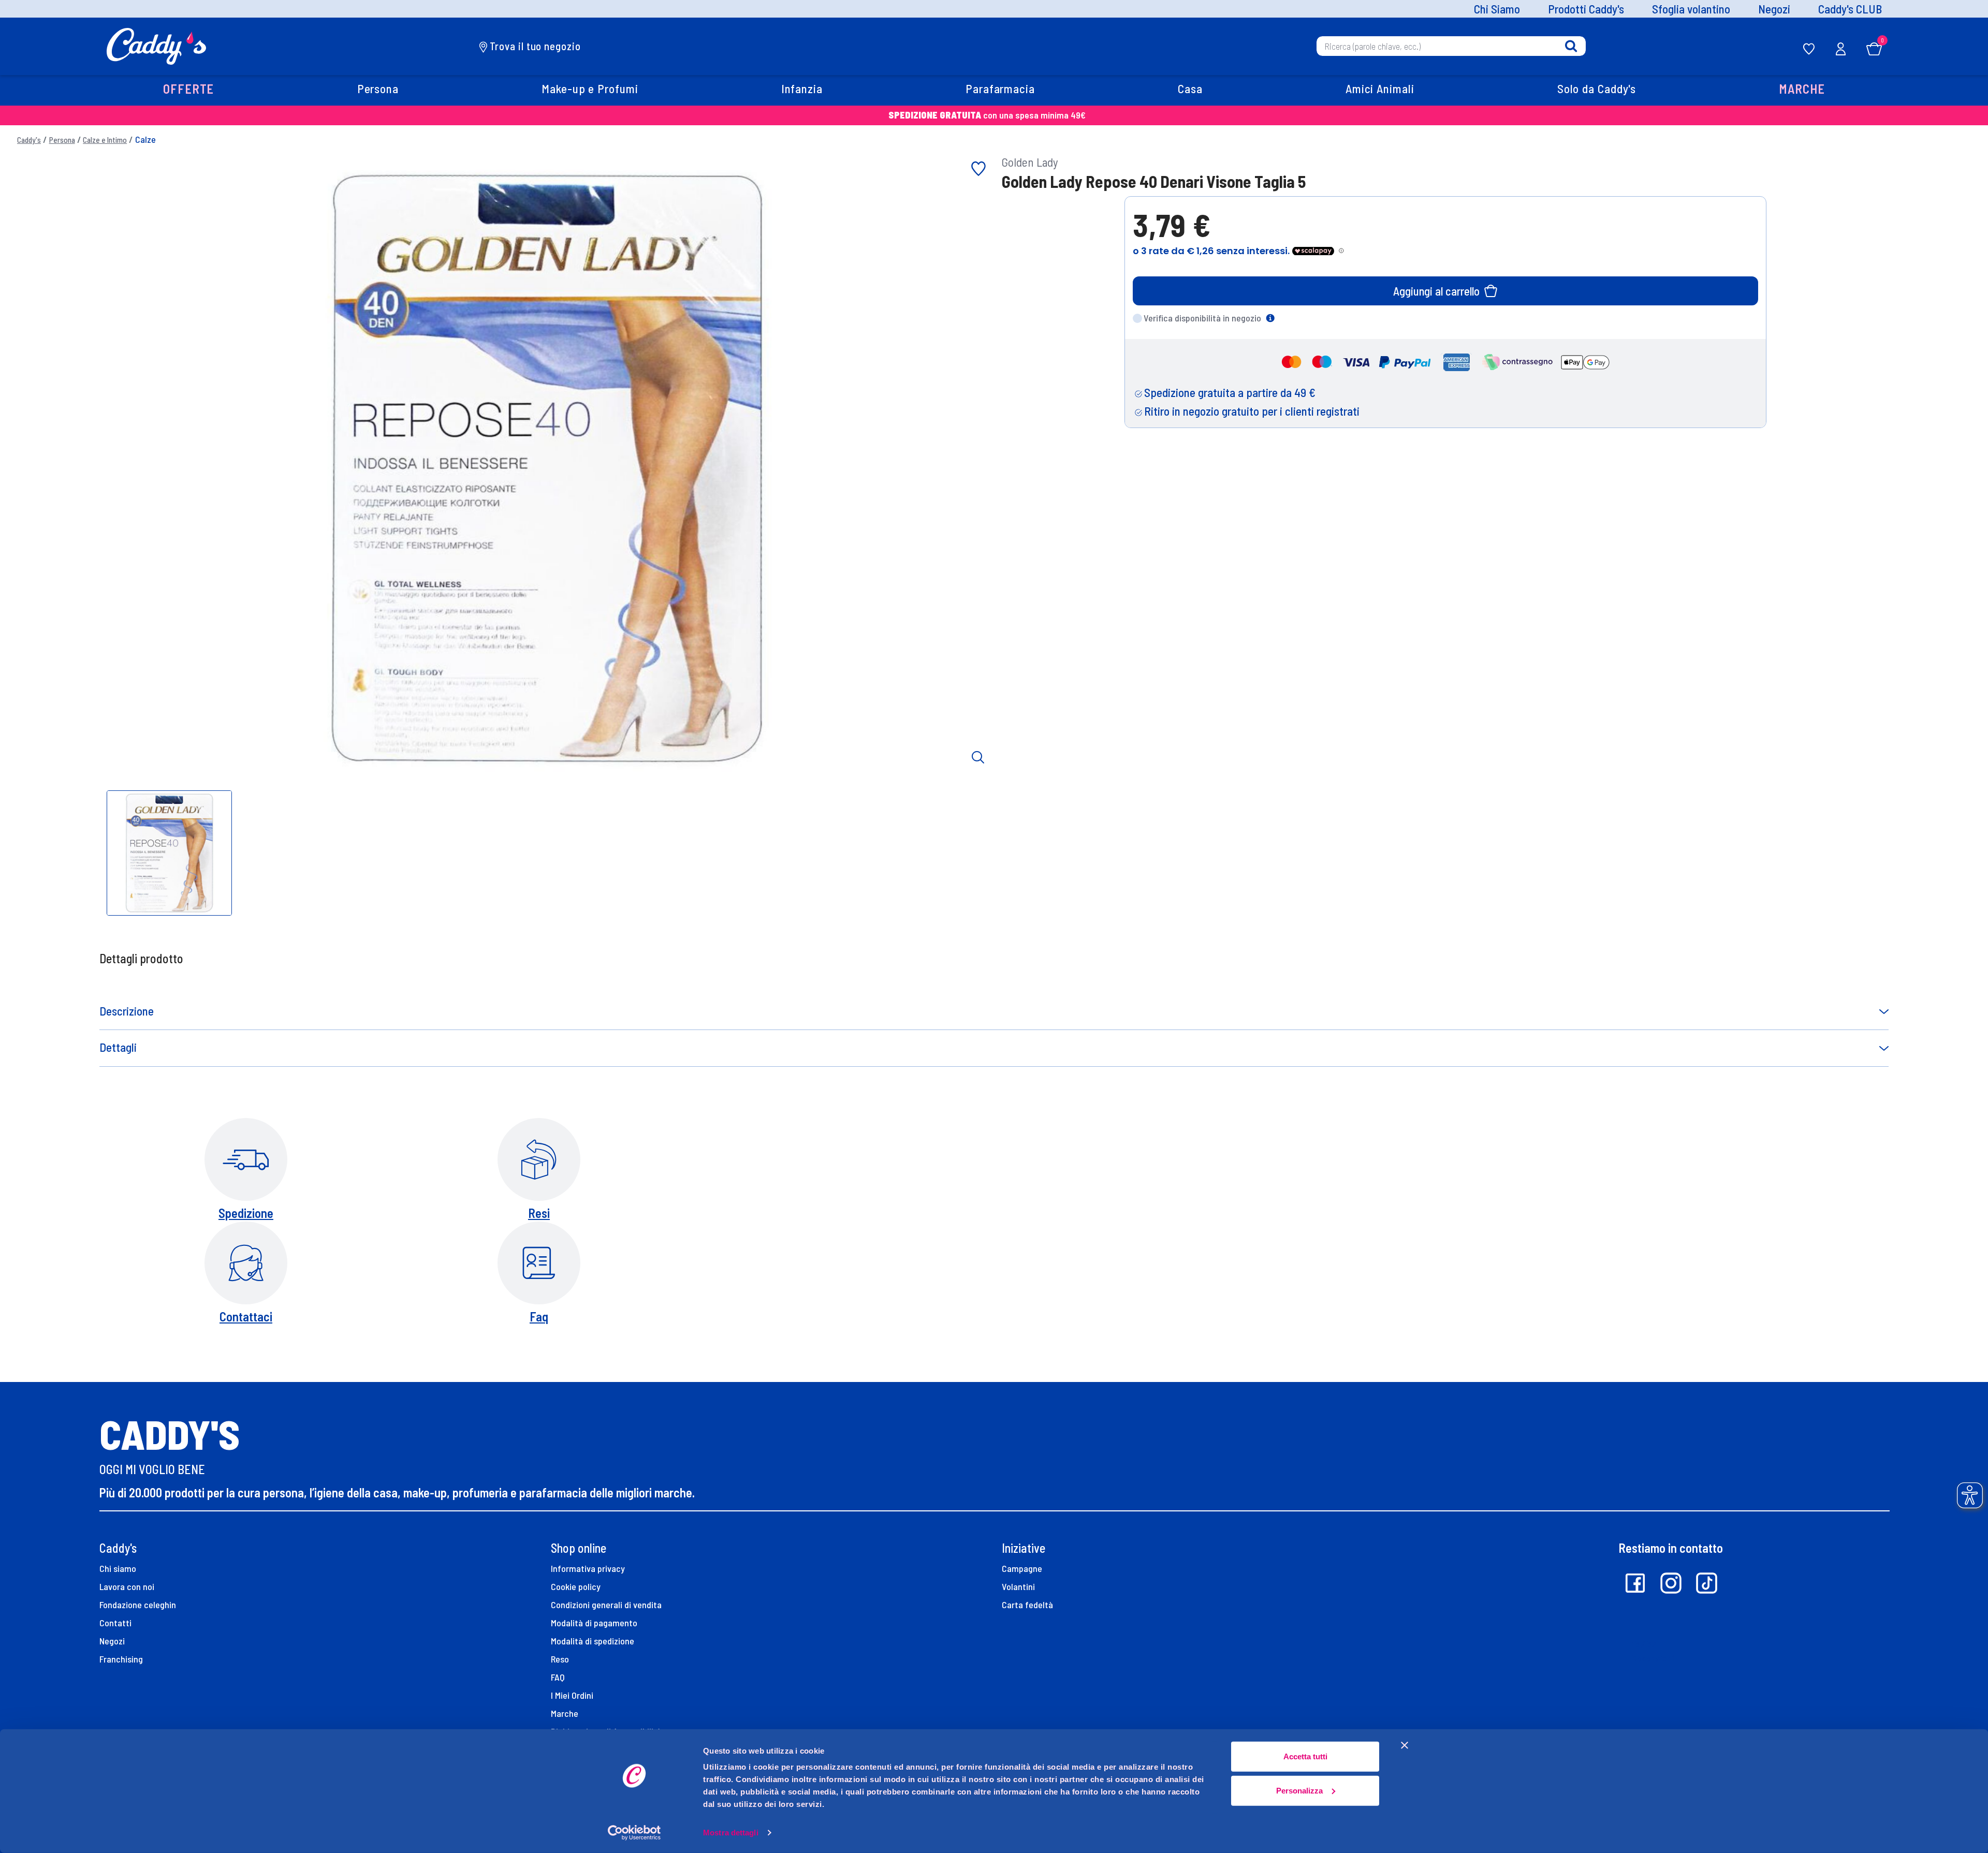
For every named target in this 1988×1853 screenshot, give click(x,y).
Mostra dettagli (731, 1833)
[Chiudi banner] (1405, 1745)
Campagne (1022, 1568)
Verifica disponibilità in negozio (1202, 318)
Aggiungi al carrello (1436, 291)
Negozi (1774, 9)
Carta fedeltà (1027, 1605)
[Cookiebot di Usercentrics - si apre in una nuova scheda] (634, 1833)
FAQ (558, 1677)
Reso (560, 1659)
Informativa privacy (588, 1568)
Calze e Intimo (105, 140)
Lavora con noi (127, 1586)
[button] (189, 90)
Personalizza (1299, 1790)
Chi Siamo (1497, 9)
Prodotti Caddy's (1586, 9)
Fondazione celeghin (138, 1605)
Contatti (115, 1623)
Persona (62, 140)
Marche (565, 1713)
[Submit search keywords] (1571, 46)
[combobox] (1451, 46)
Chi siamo (118, 1568)
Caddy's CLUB (1850, 9)
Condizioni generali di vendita (606, 1605)
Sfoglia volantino (1691, 9)
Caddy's (29, 140)
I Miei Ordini (572, 1695)
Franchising (121, 1659)
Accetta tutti (1305, 1756)
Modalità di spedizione (593, 1641)
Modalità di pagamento (594, 1623)
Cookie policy (576, 1586)
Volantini (1018, 1586)
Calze (145, 139)
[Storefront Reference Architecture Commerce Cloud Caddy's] (157, 45)
